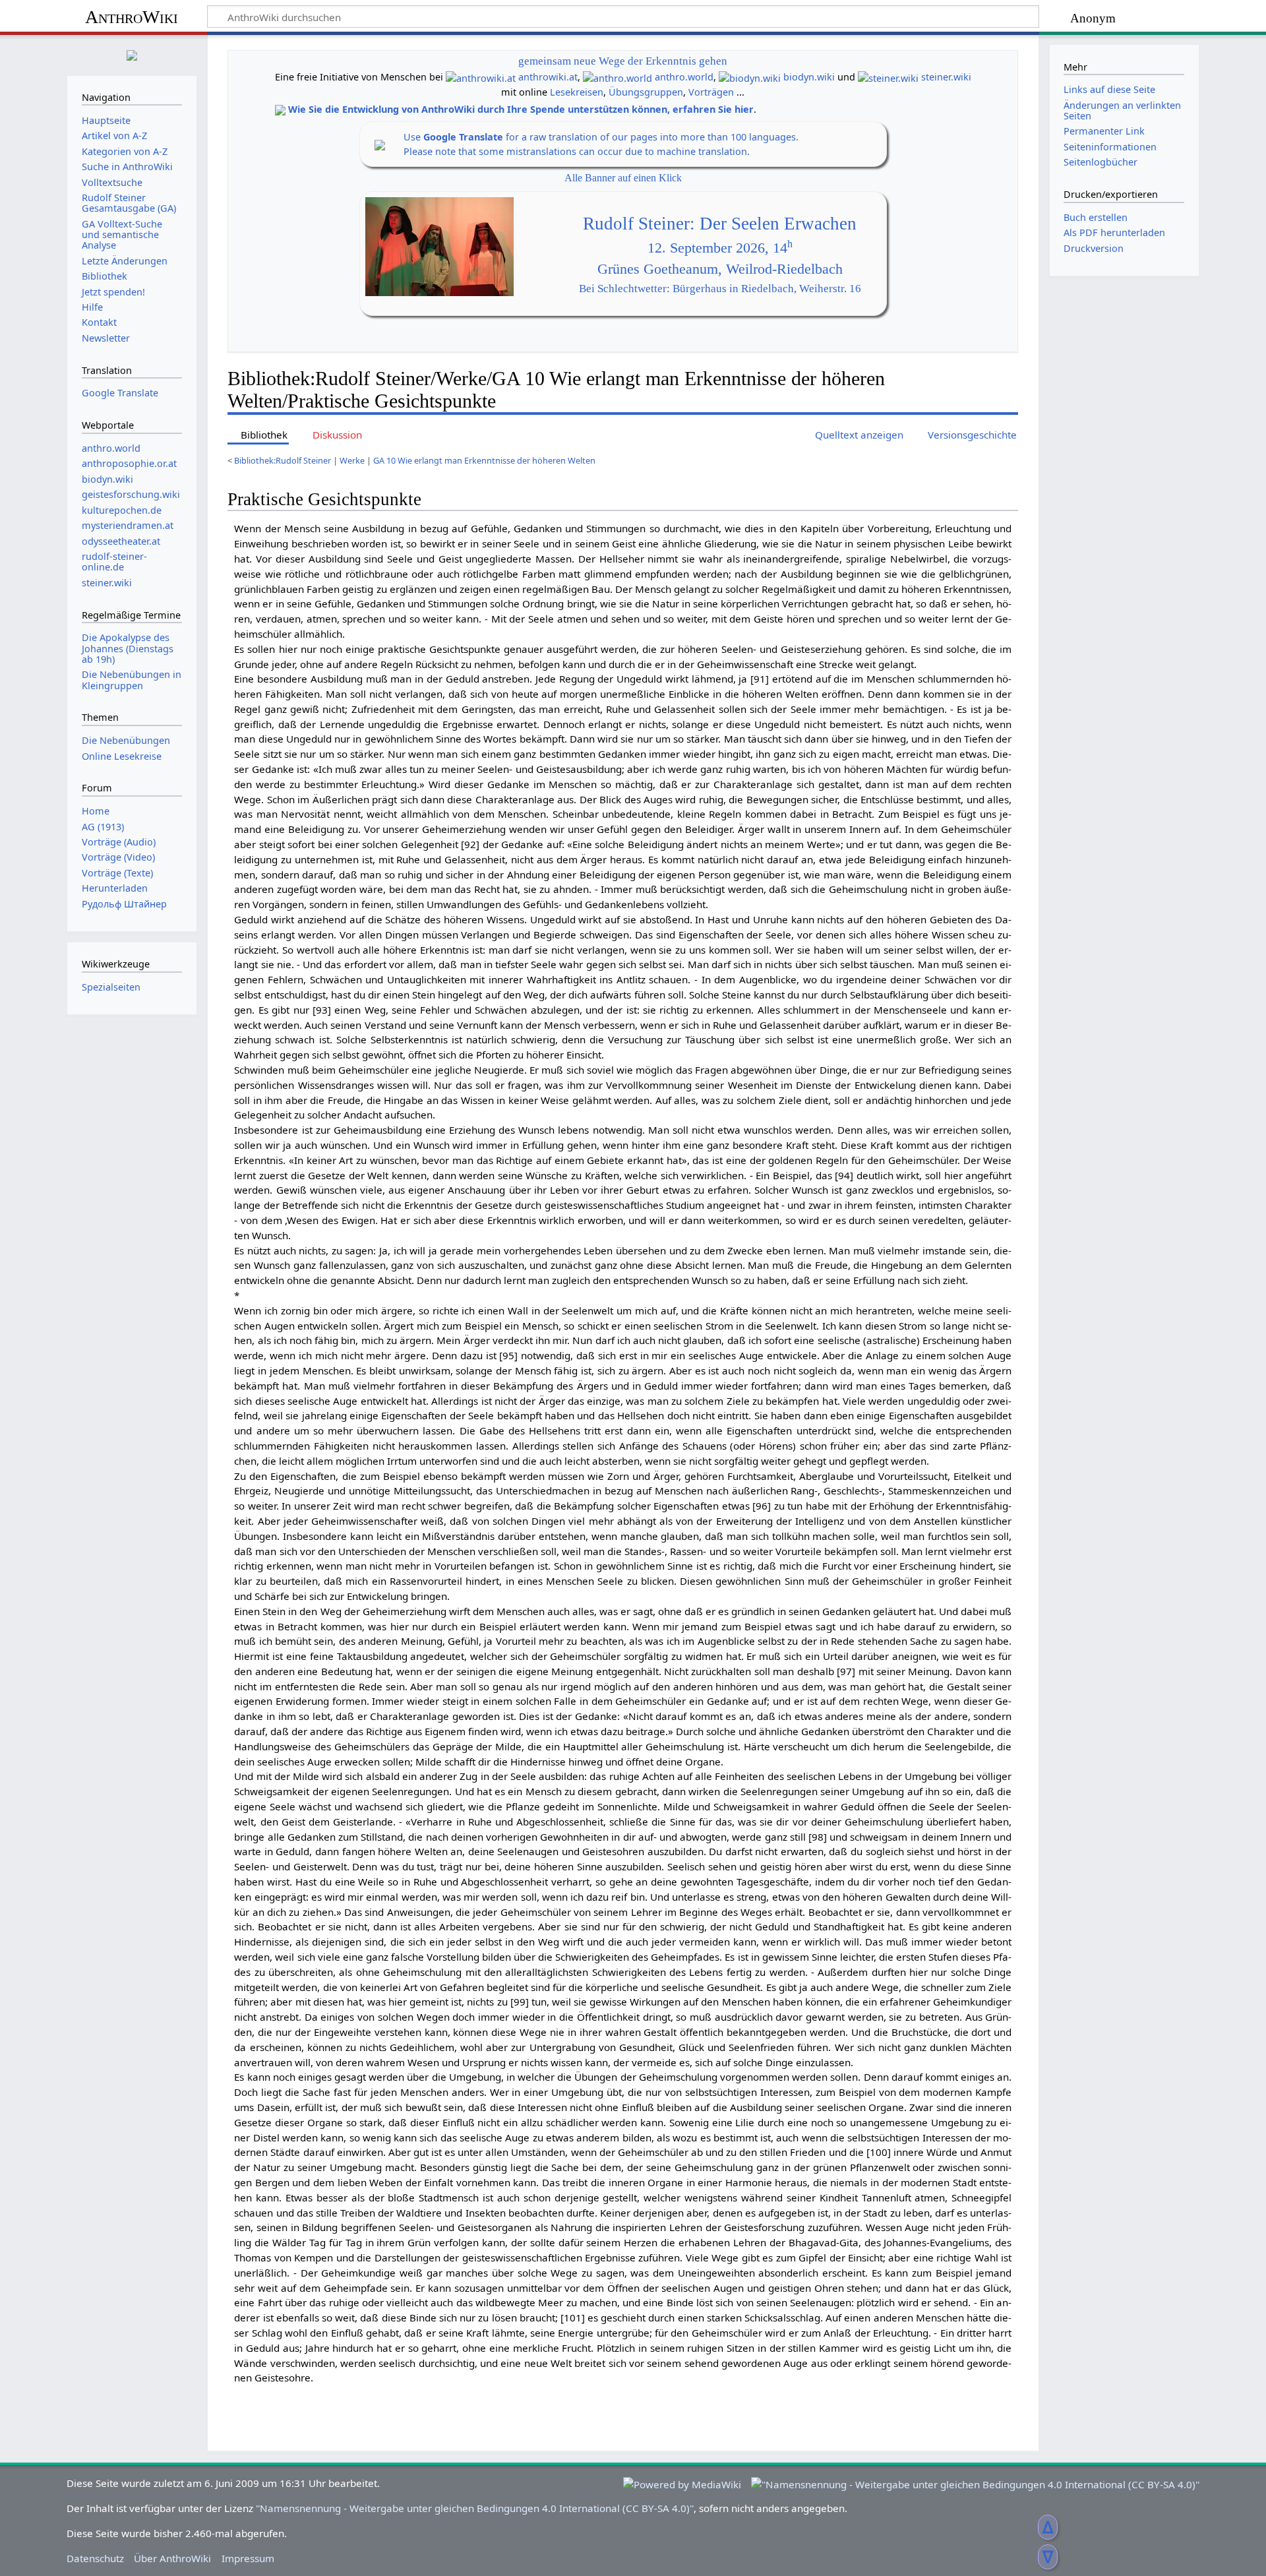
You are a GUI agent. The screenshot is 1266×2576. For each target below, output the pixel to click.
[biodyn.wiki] (750, 77)
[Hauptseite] (132, 54)
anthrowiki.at (548, 77)
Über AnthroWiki (172, 2558)
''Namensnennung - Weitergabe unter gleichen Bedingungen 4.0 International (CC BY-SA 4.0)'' (475, 2508)
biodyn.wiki (809, 77)
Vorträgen (711, 92)
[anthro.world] (618, 77)
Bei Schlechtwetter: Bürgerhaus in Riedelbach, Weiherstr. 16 (720, 289)
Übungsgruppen (646, 92)
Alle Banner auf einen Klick (623, 178)
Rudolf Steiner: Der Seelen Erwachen (720, 224)
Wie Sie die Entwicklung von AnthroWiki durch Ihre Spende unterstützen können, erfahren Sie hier (521, 109)
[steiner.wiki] (888, 77)
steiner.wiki (946, 77)
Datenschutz (95, 2558)
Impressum (248, 2558)
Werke (352, 460)
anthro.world (684, 77)
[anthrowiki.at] (481, 77)
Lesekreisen (577, 92)
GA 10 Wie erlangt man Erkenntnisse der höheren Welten (484, 460)
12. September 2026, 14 (720, 248)
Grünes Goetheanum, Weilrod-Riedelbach (720, 269)
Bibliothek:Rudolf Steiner (283, 460)
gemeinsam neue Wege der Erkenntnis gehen (623, 61)
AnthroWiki (132, 17)
